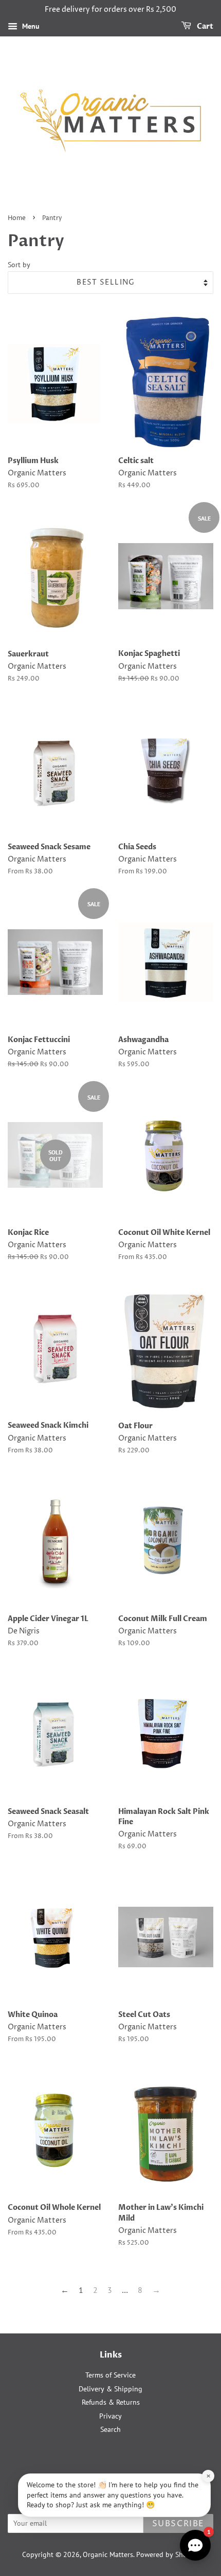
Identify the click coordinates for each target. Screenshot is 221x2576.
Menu (30, 26)
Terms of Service (110, 2375)
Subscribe (178, 2524)
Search (110, 2429)
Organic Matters (108, 2554)
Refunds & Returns (111, 2402)
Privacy (110, 2416)
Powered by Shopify (168, 2554)
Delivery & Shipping (110, 2389)
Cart (204, 26)
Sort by (19, 264)
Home (17, 218)
